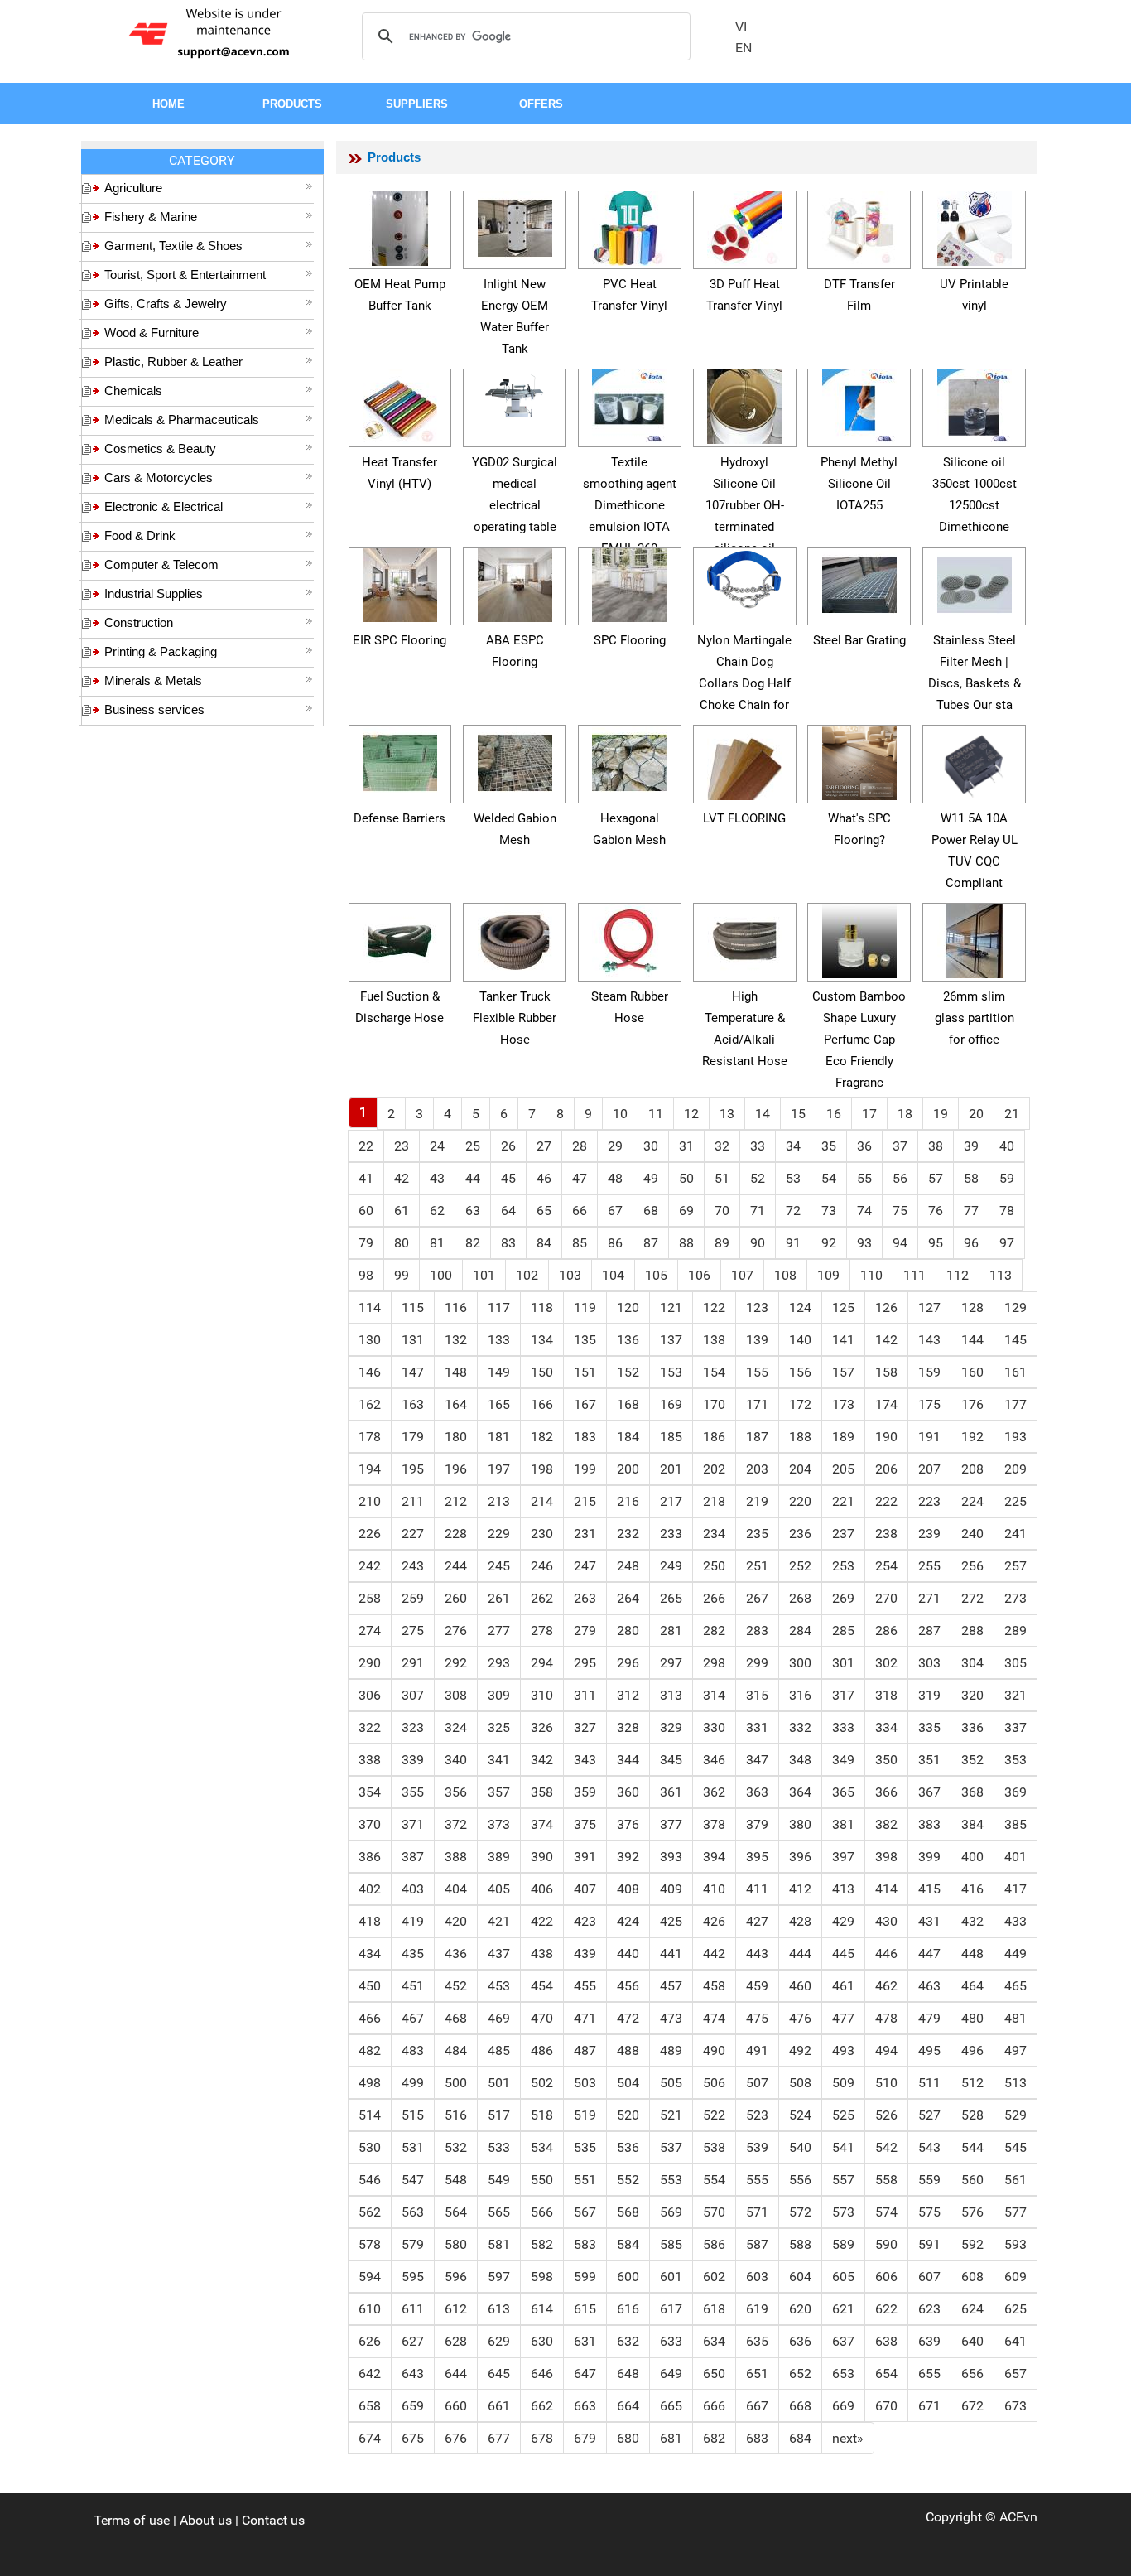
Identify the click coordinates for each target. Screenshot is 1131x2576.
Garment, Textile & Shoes (173, 246)
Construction (139, 622)
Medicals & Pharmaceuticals (182, 420)
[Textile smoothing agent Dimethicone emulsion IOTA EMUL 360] (629, 404)
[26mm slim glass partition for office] (975, 938)
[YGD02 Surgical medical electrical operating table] (515, 394)
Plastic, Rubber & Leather (173, 362)
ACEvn (1018, 2517)
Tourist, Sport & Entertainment (185, 275)
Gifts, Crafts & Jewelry (166, 304)
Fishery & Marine (151, 217)
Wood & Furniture (152, 333)
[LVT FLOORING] (744, 760)
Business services (154, 709)
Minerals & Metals (153, 680)
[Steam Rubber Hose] (629, 938)
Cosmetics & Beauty (160, 449)
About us (206, 2520)
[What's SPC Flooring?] (859, 760)
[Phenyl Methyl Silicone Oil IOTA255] (859, 404)
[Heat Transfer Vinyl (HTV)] (400, 404)
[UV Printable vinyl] (975, 226)
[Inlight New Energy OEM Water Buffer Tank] (515, 226)
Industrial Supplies (154, 593)
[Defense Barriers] (400, 760)
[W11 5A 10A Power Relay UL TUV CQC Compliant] (975, 764)
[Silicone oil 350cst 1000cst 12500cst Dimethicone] (975, 404)
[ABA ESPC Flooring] (515, 582)
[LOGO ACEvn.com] (212, 32)
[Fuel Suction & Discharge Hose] (400, 938)
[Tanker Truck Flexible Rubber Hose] (515, 938)
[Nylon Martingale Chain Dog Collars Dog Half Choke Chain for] (744, 578)
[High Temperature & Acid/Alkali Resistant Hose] (744, 938)
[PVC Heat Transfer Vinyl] (629, 226)
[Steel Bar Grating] (859, 582)
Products (394, 157)
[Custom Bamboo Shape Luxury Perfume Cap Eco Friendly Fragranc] (859, 938)
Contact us (273, 2520)
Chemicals (133, 391)
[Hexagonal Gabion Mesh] (629, 760)
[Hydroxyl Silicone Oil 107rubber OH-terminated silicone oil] (744, 404)
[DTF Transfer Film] (859, 226)
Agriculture (133, 188)
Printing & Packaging (161, 651)
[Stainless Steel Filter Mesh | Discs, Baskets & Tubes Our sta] (975, 582)
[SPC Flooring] (629, 582)
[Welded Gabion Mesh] (515, 760)
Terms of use (132, 2520)
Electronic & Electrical (164, 507)
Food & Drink (140, 535)
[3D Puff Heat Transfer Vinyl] (744, 226)
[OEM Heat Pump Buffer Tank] (400, 226)
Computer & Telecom (161, 564)
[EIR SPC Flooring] (400, 582)
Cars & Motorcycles (159, 478)
